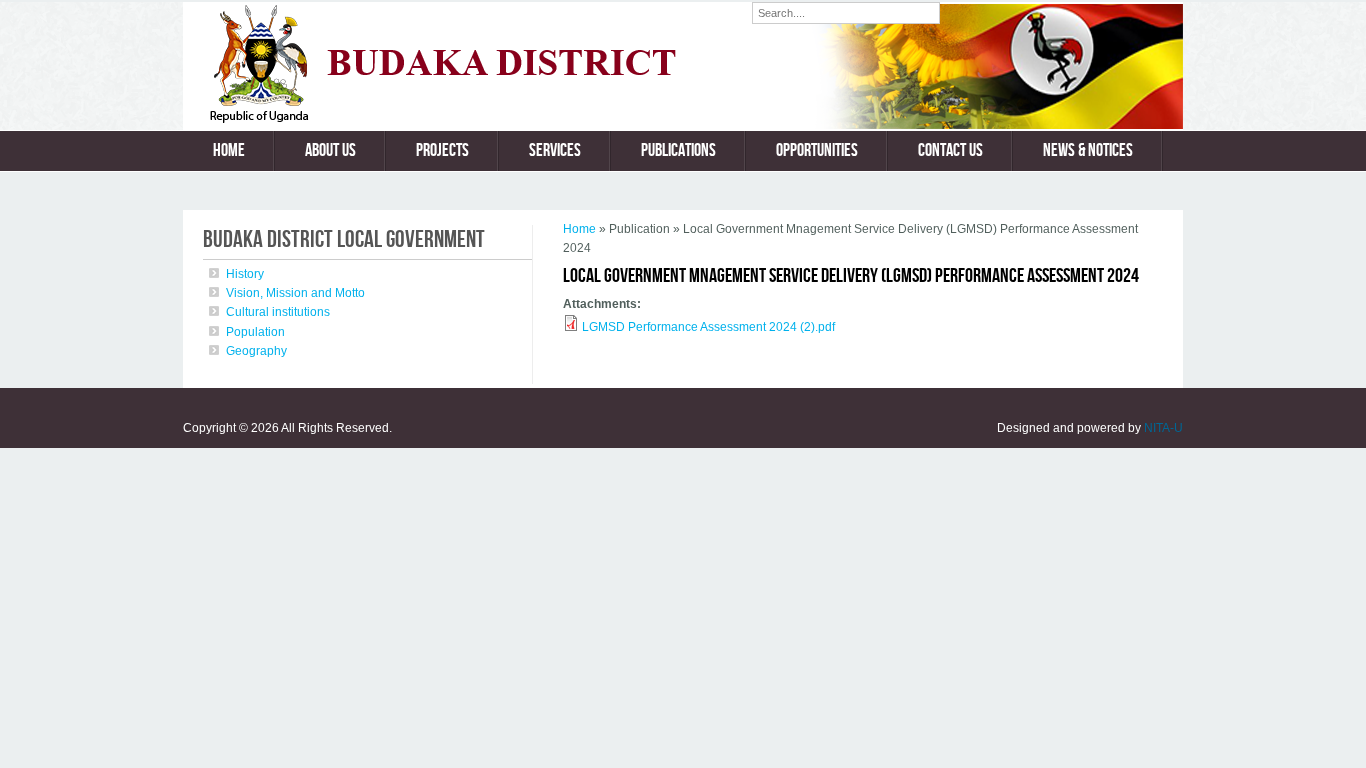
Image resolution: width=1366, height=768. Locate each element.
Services (555, 150)
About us (330, 150)
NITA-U (1163, 428)
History (245, 274)
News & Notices (1088, 150)
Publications (678, 150)
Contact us (950, 150)
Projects (442, 150)
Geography (256, 351)
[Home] (467, 119)
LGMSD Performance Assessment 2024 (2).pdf (708, 327)
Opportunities (817, 150)
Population (255, 332)
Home (229, 150)
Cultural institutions (278, 312)
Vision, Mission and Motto (295, 293)
